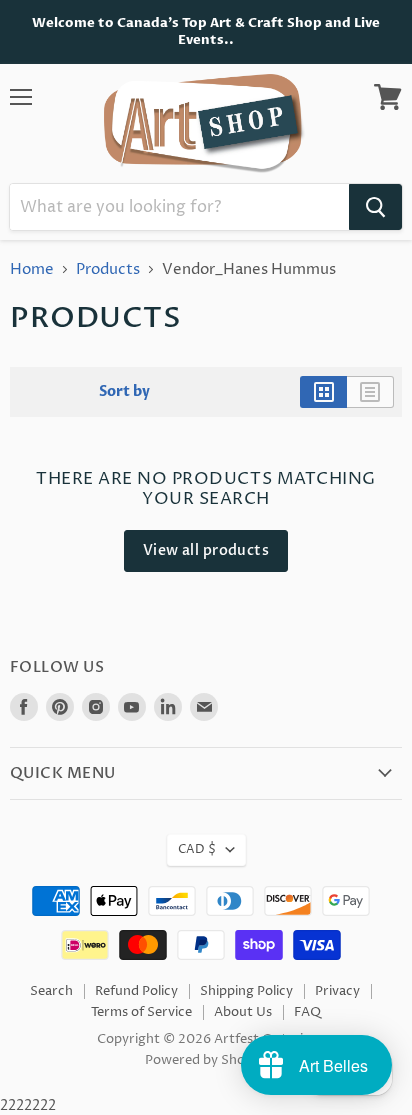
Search (51, 991)
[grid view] (323, 392)
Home (32, 269)
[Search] (375, 207)
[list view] (370, 392)
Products (108, 269)
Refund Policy (136, 991)
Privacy (337, 991)
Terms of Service (141, 1012)
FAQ (307, 1012)
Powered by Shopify (206, 1060)
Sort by (124, 392)
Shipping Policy (246, 991)
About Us (243, 1012)
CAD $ (197, 849)
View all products (206, 550)
